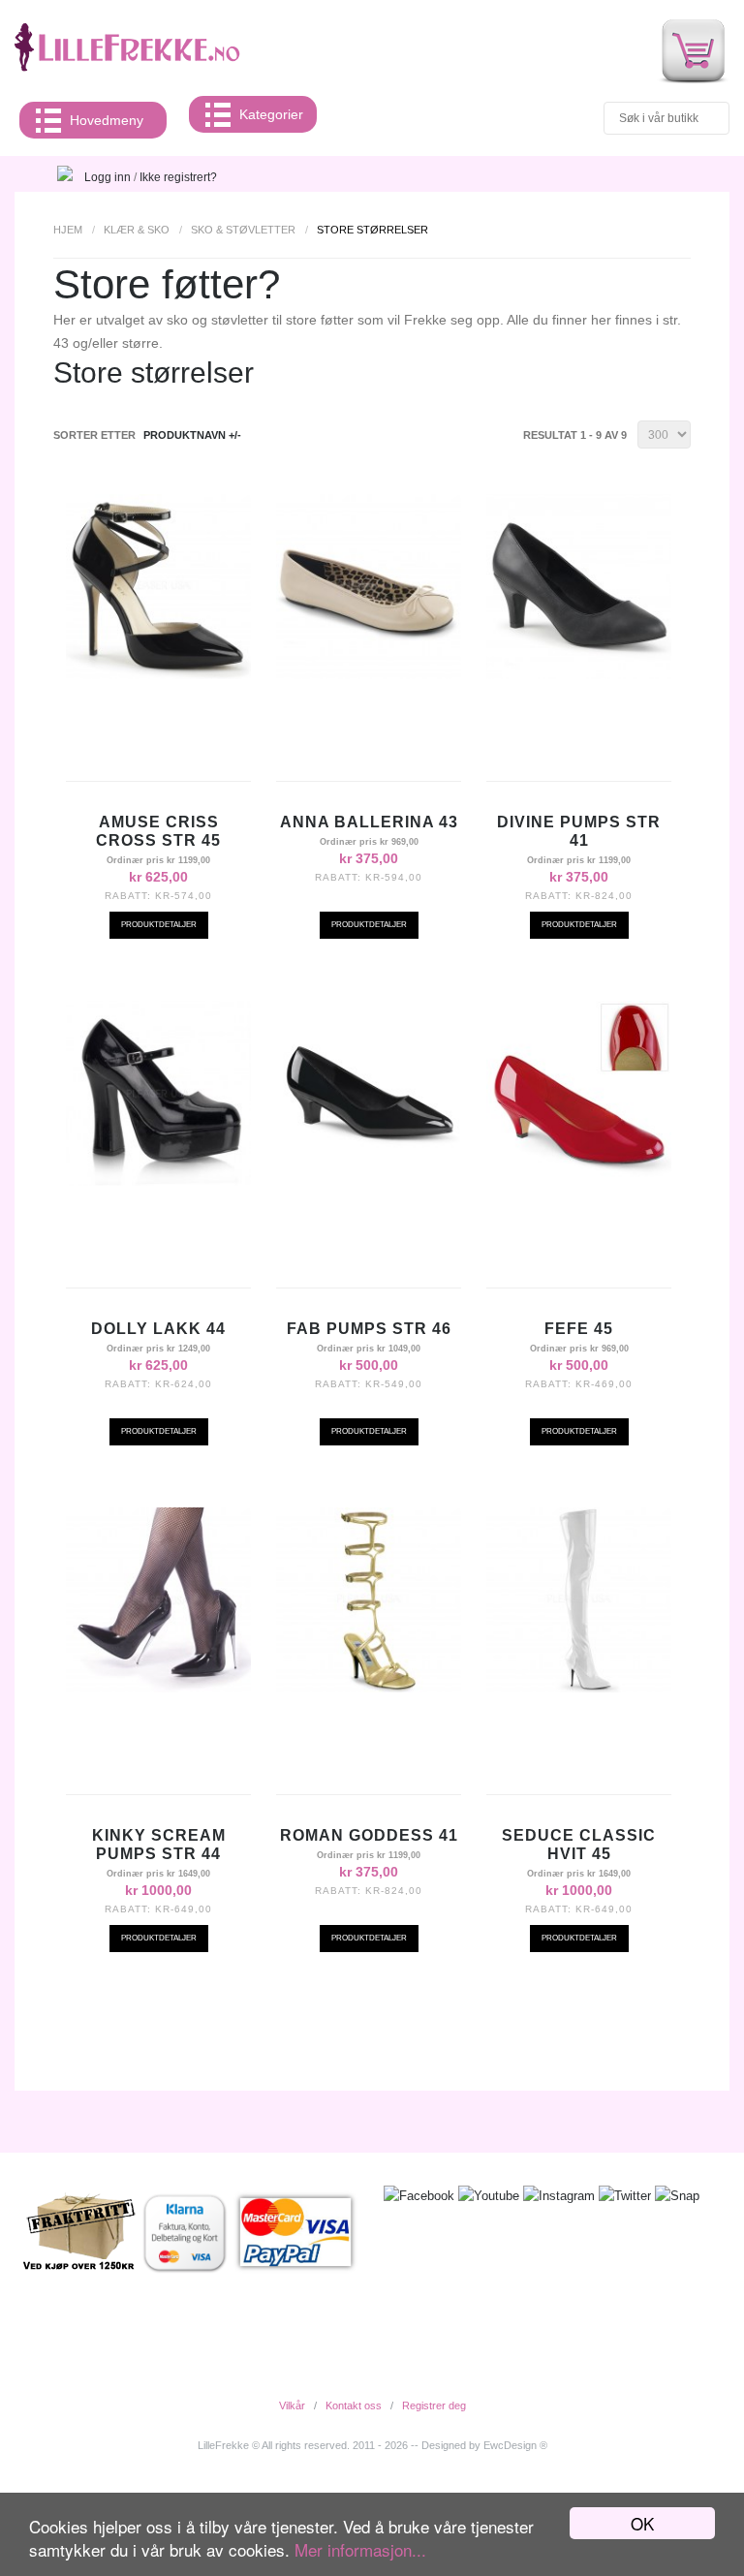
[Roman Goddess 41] (369, 1688)
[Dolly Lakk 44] (158, 1181)
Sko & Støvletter (243, 230)
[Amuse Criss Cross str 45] (158, 674)
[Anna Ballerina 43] (369, 674)
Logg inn (108, 177)
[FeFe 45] (579, 1181)
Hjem (68, 230)
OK (642, 2523)
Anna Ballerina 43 (369, 822)
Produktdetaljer (159, 925)
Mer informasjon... (360, 2549)
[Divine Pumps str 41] (579, 674)
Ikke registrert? (178, 177)
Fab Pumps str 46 (369, 1329)
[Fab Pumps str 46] (369, 1181)
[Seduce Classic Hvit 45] (579, 1688)
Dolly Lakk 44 (158, 1329)
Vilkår (292, 2405)
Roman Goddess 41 (369, 1835)
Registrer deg (434, 2405)
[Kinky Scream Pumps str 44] (158, 1688)
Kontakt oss (354, 2405)
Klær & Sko (137, 230)
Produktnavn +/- (192, 435)
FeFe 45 (579, 1329)
